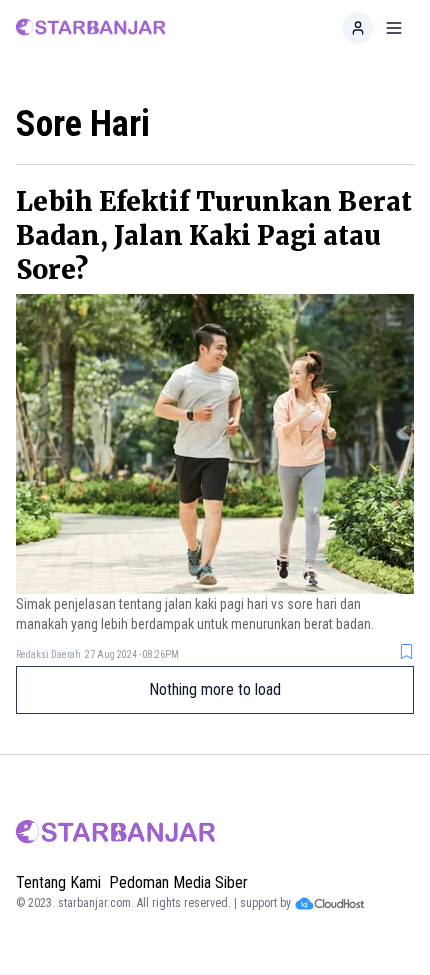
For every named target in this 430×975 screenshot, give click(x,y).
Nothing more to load (215, 689)
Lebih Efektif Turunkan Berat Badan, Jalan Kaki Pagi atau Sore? (214, 235)
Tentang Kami (58, 882)
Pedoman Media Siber (178, 882)
